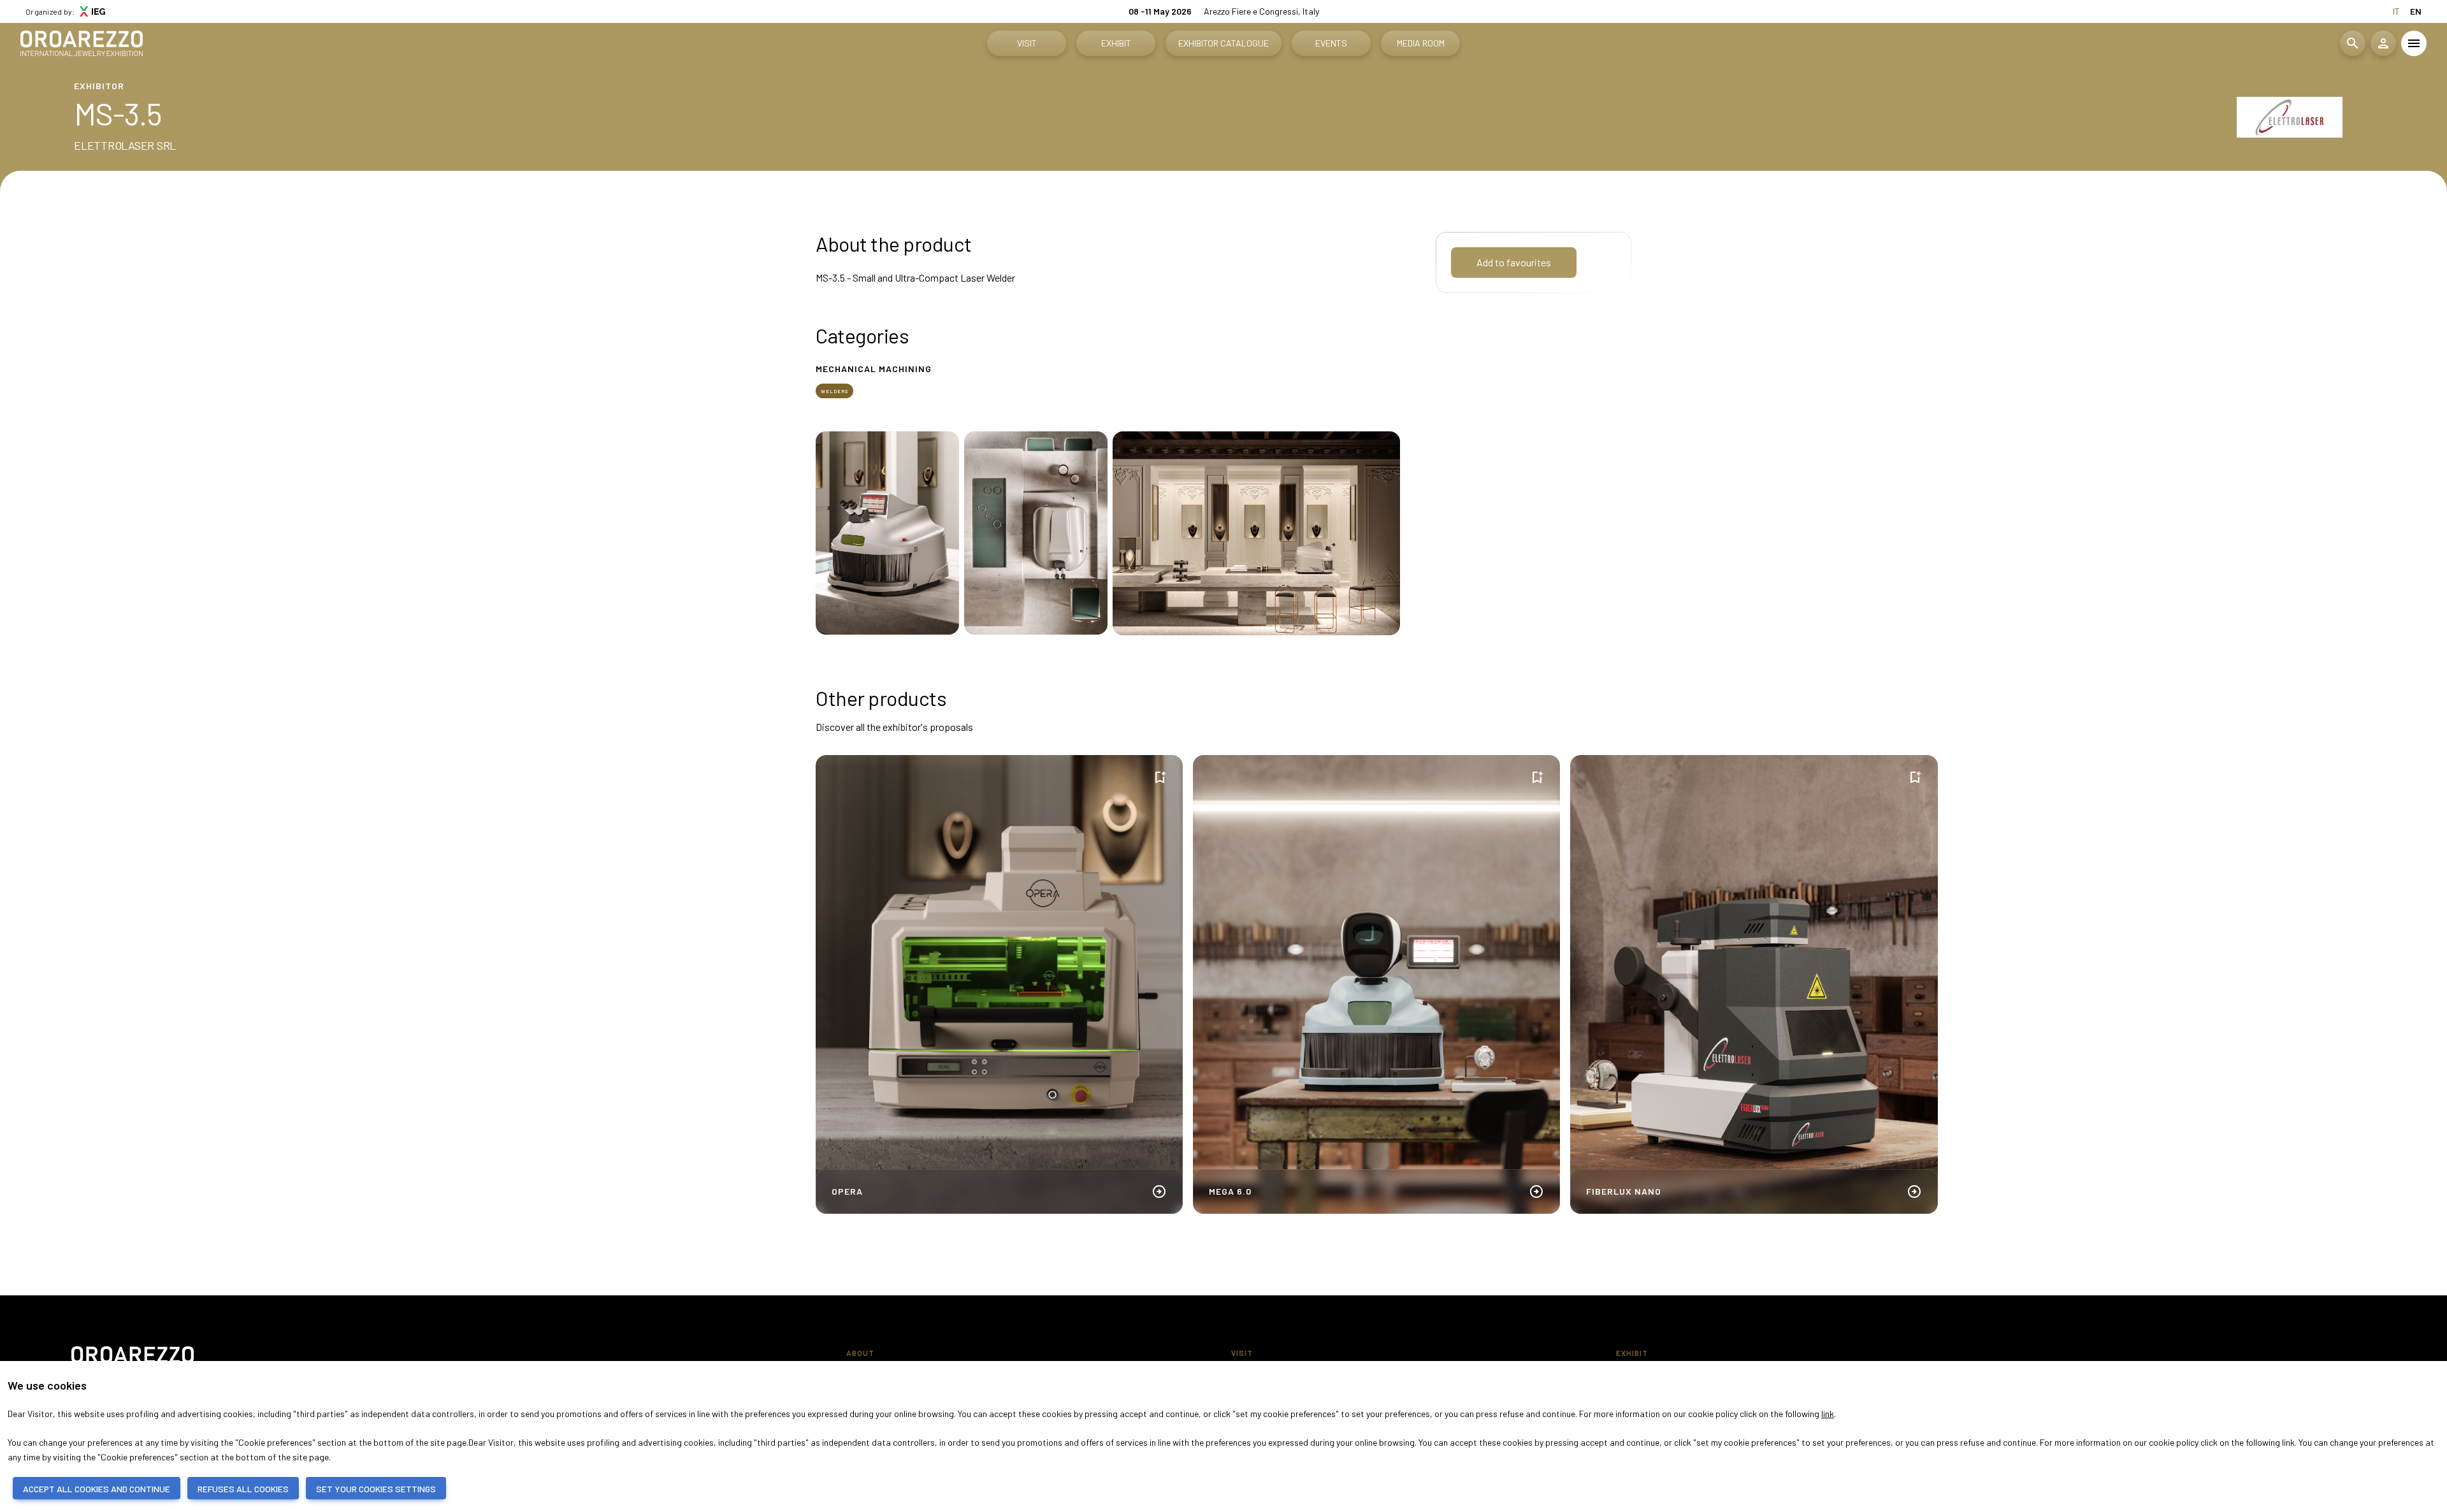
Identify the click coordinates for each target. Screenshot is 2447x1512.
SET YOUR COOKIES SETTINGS (376, 1489)
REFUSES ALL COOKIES (243, 1489)
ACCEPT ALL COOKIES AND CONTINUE (97, 1489)
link (1828, 1414)
